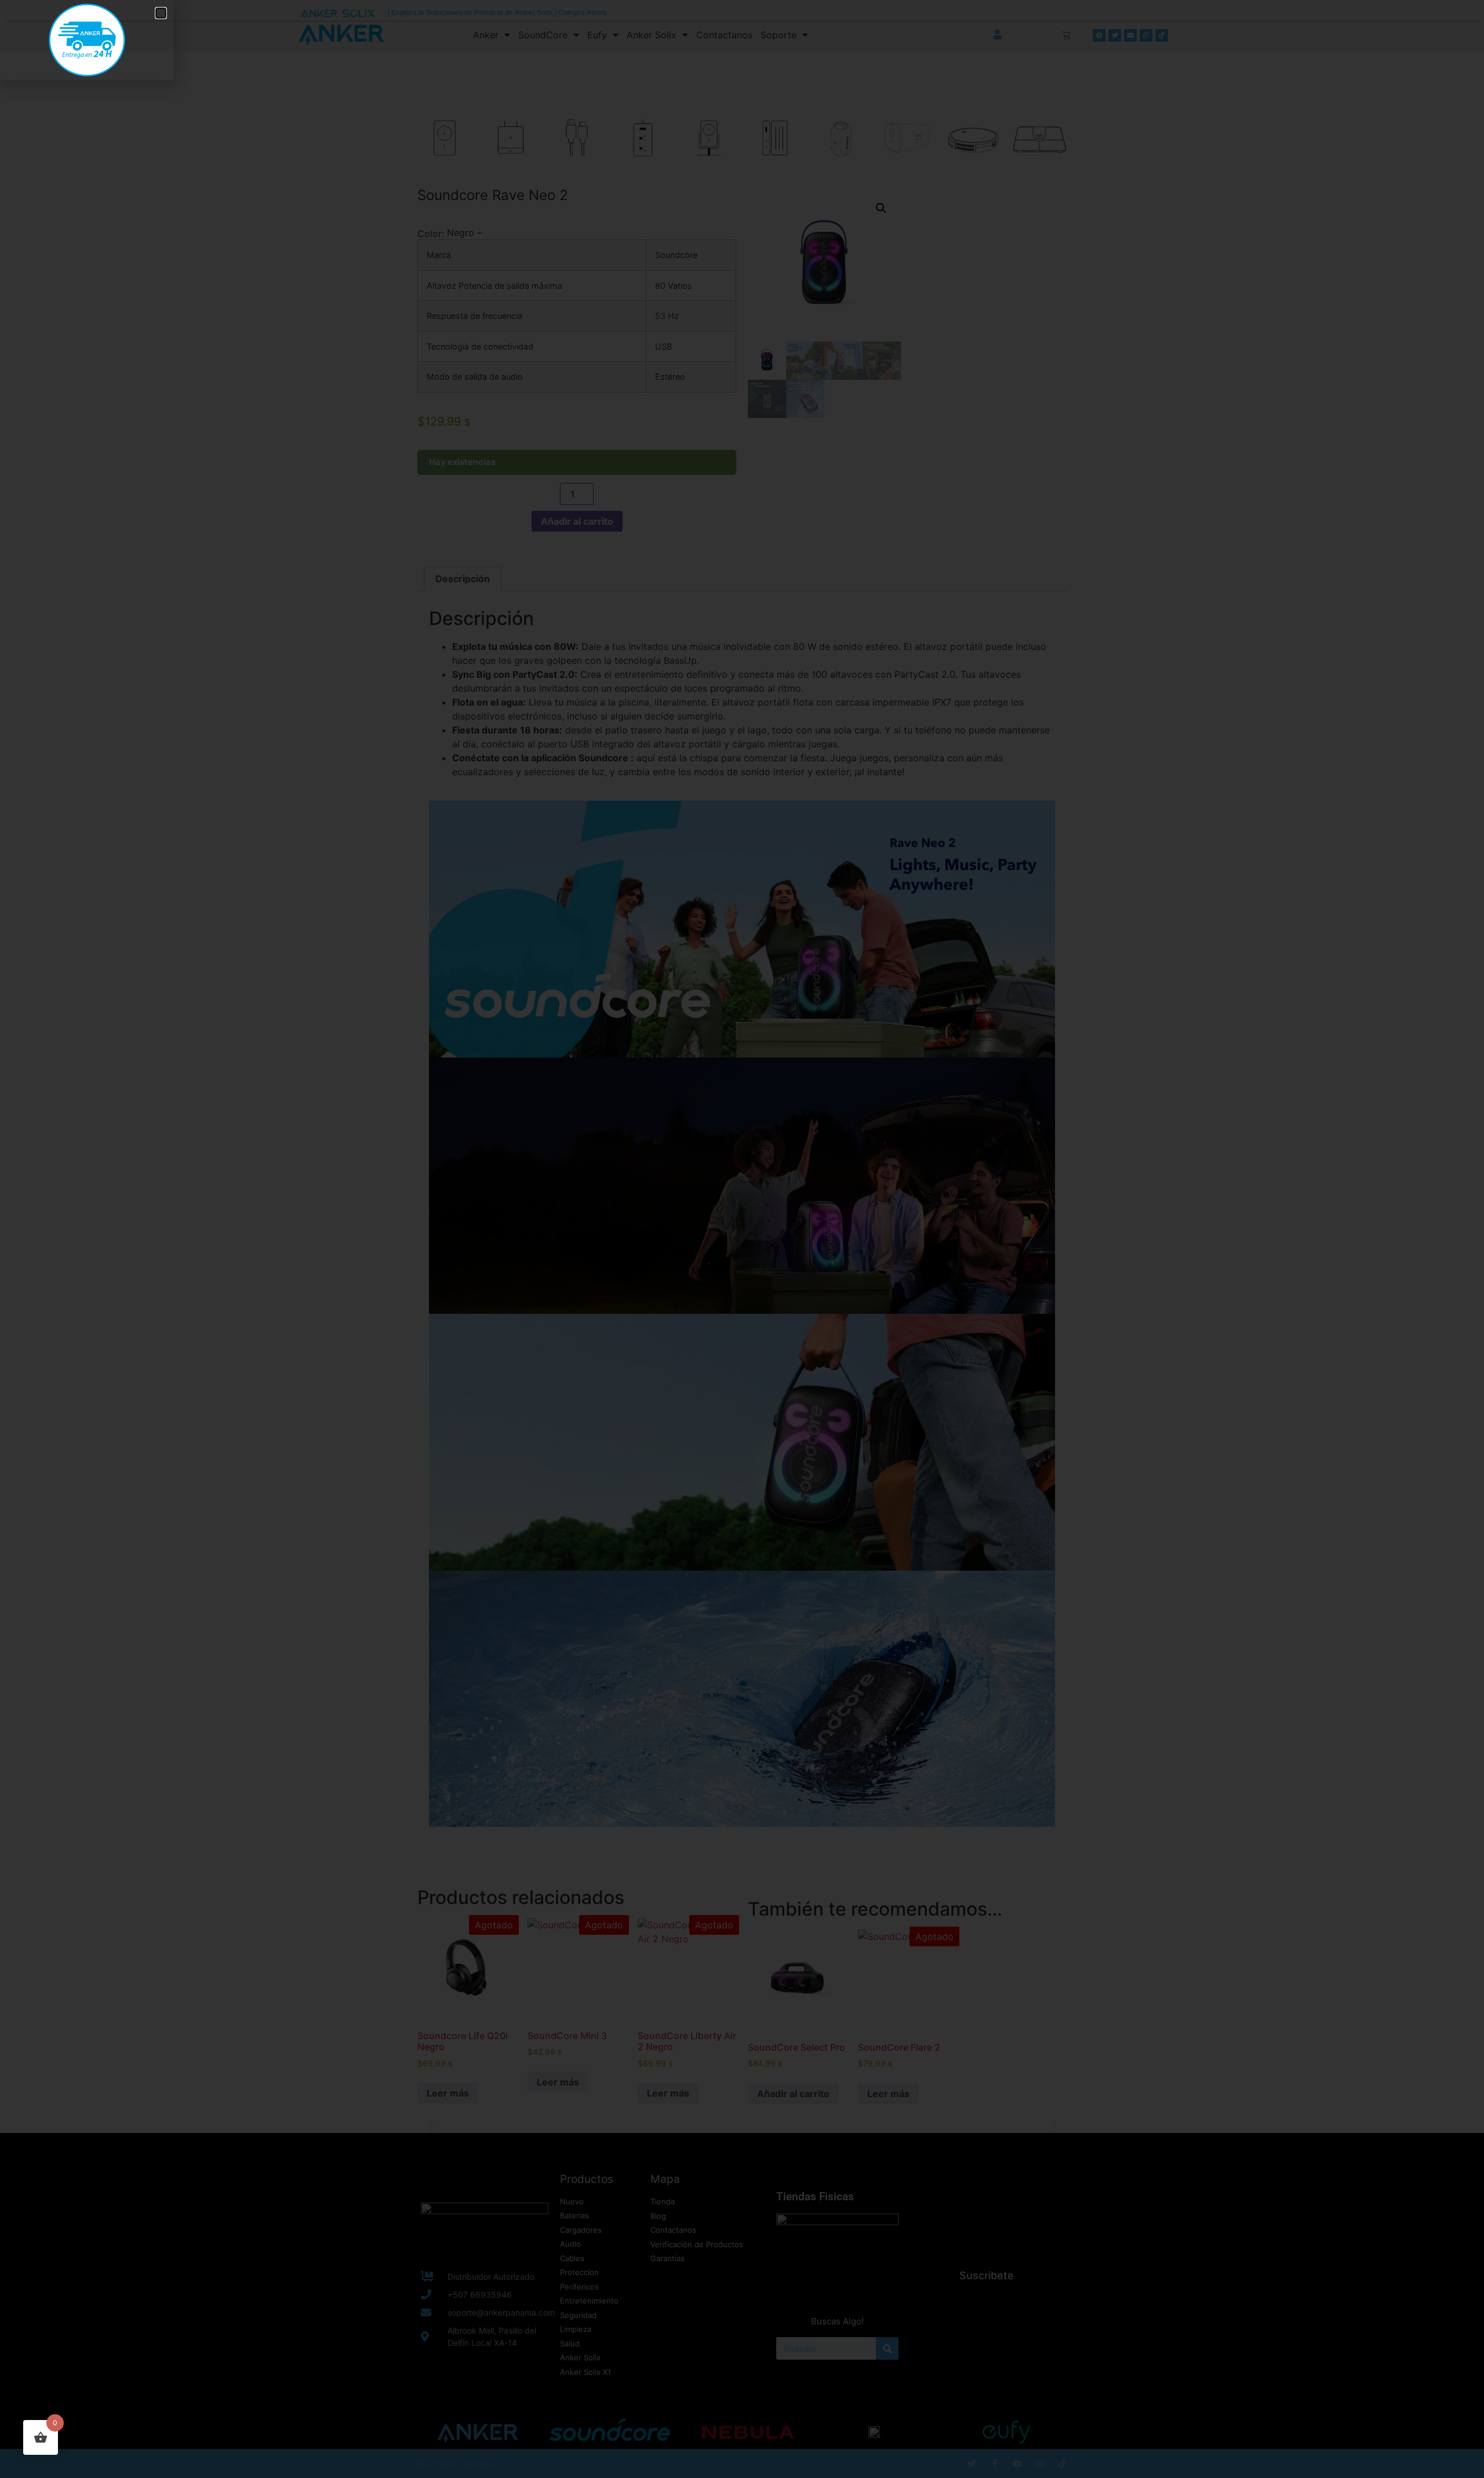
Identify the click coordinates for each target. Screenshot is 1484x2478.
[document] (742, 1239)
